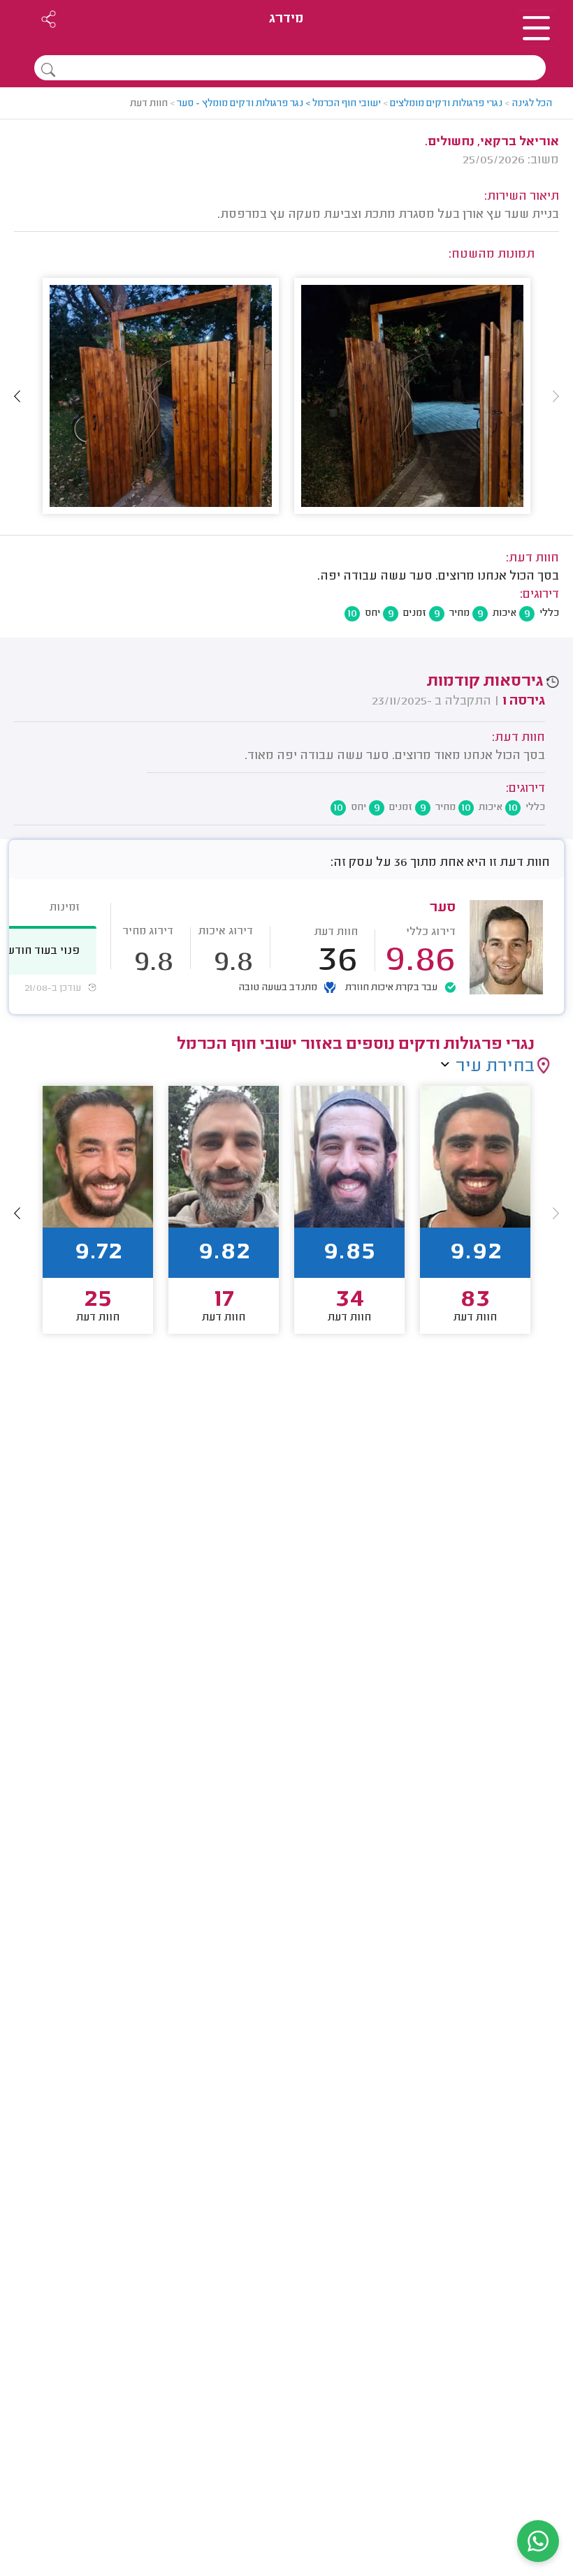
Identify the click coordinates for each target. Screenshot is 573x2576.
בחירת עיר (495, 1067)
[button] (17, 396)
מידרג (286, 19)
